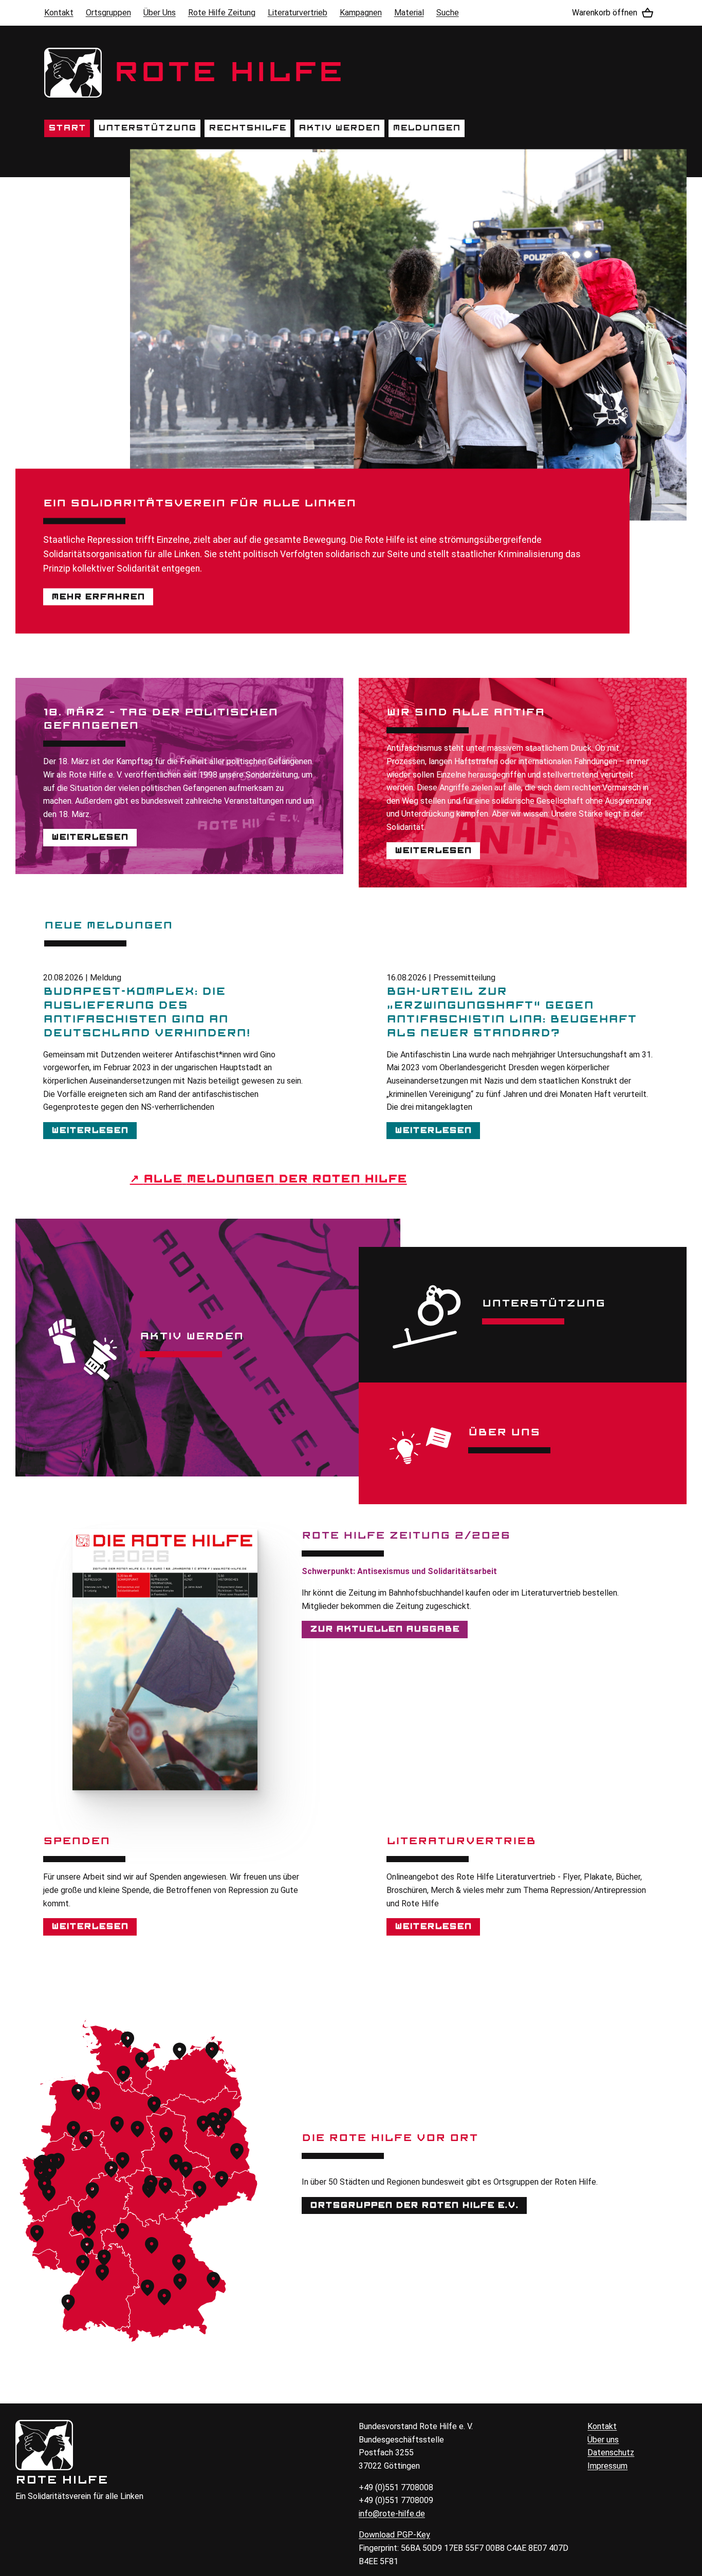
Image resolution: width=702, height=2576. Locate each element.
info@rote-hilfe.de (392, 2514)
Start (67, 128)
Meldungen (427, 128)
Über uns (603, 2440)
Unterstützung (147, 128)
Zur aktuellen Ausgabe (385, 1629)
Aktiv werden (339, 128)
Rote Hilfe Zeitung (222, 13)
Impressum (607, 2466)
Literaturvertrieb (298, 13)
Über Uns (160, 13)
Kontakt (59, 13)
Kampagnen (361, 13)
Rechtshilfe (247, 128)
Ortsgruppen (108, 13)
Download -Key (394, 2535)
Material (409, 13)
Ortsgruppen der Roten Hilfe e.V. (414, 2205)
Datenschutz (611, 2452)
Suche (448, 13)
